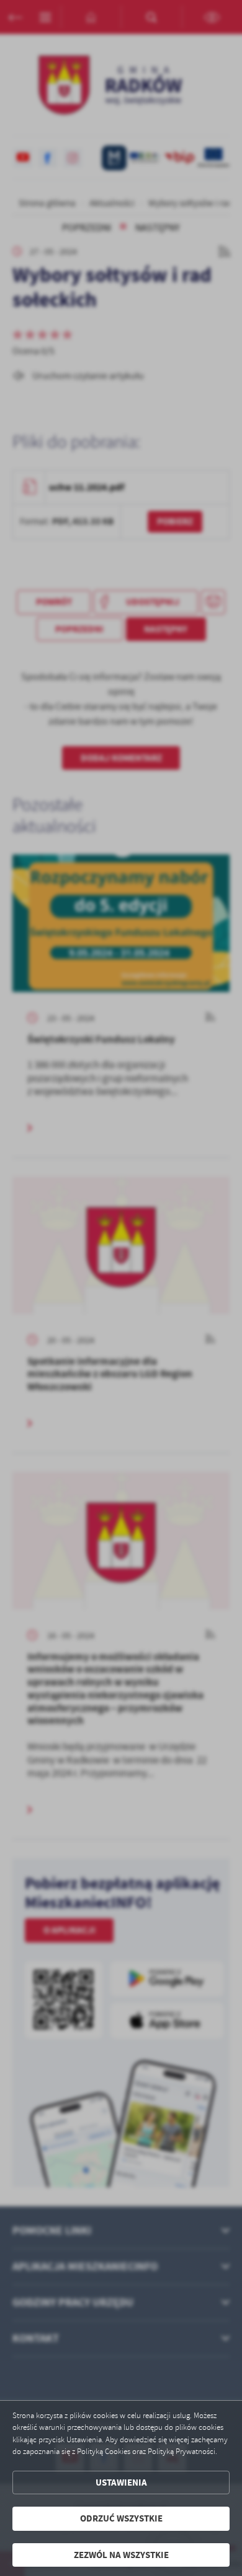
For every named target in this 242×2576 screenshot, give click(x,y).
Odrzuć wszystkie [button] (121, 2518)
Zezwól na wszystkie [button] (121, 2555)
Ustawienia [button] (121, 2482)
